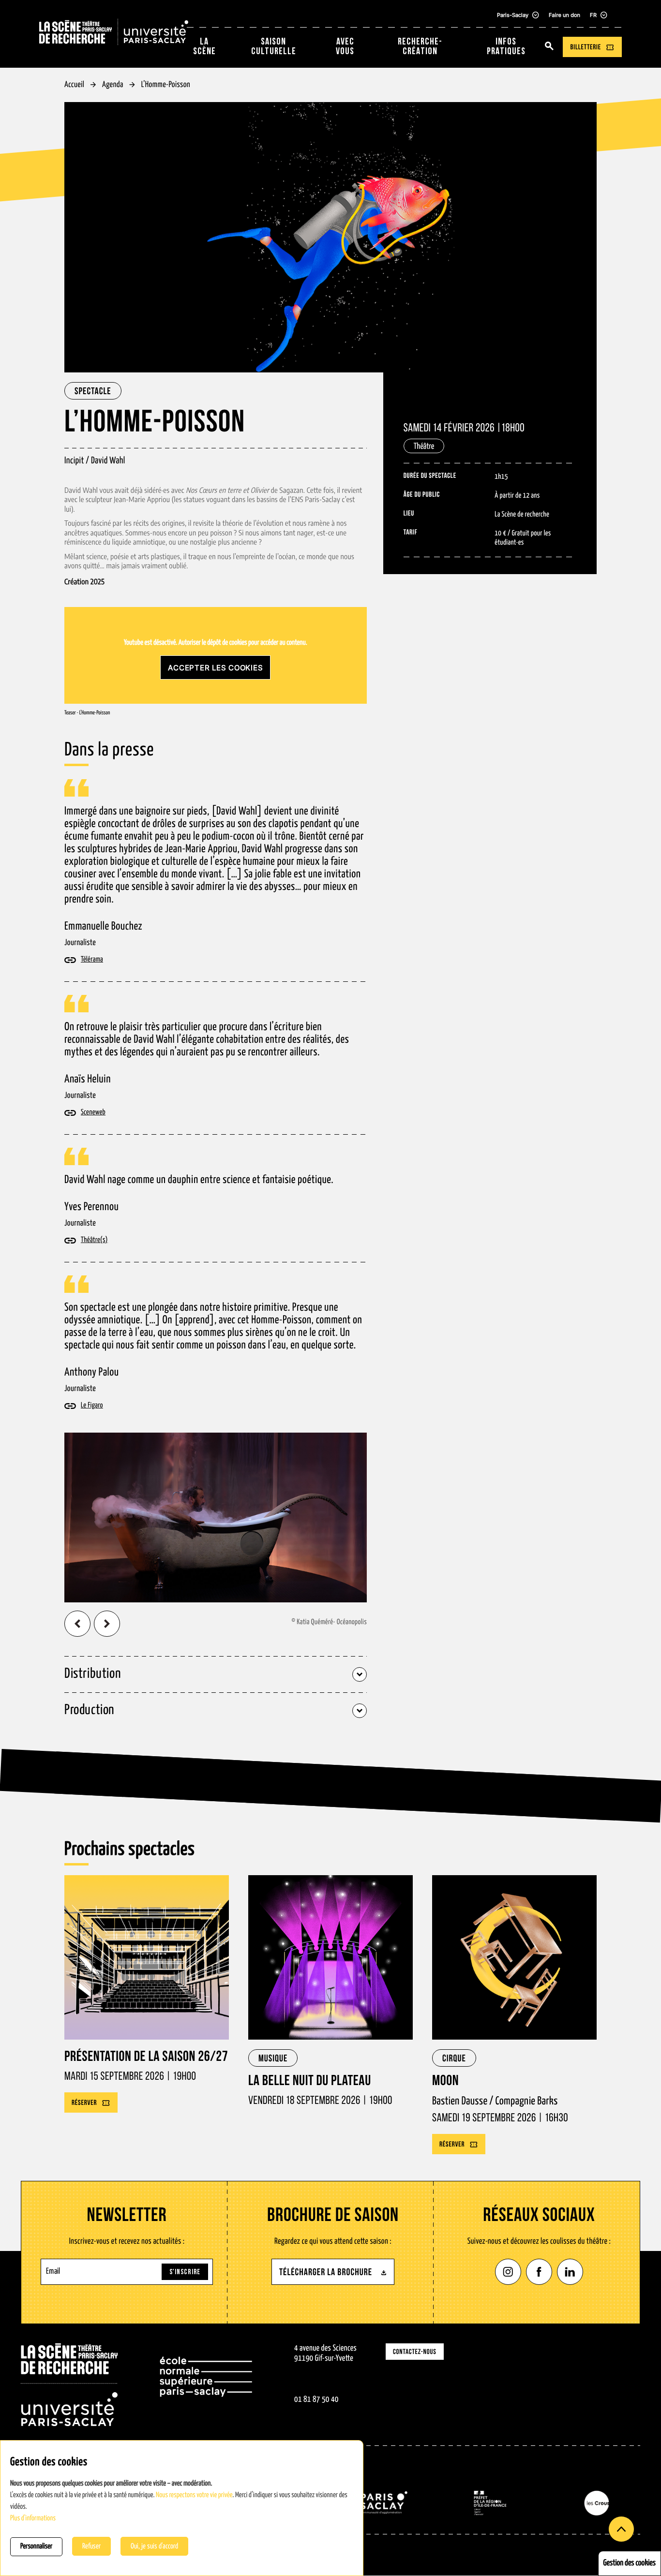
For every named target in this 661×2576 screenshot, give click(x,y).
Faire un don (564, 15)
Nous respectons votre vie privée (194, 2495)
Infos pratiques (506, 47)
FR (593, 15)
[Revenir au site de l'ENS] (206, 2385)
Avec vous (345, 47)
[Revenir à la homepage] (69, 2385)
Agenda (113, 85)
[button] (77, 1624)
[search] (549, 47)
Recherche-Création (420, 47)
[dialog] (182, 2508)
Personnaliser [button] (36, 2547)
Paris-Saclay (513, 15)
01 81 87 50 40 (316, 2400)
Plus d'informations (33, 2519)
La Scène (204, 47)
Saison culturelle (274, 47)
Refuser (91, 2546)
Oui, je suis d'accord (154, 2546)
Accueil (74, 85)
